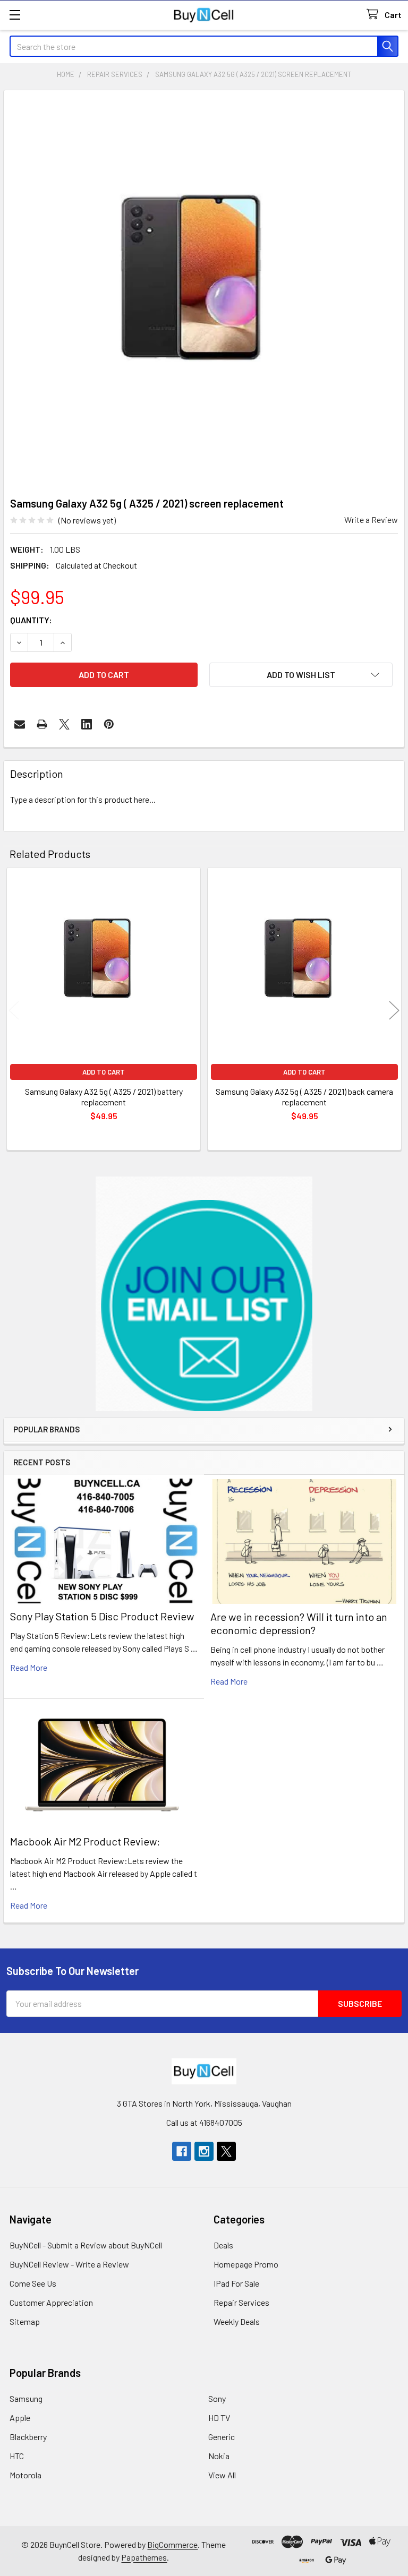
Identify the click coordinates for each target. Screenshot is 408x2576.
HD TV (219, 2418)
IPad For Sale (236, 2283)
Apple (20, 2418)
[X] (64, 724)
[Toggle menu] (15, 15)
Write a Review (371, 520)
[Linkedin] (87, 724)
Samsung (26, 2398)
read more (29, 1667)
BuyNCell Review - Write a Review (69, 2264)
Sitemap (25, 2321)
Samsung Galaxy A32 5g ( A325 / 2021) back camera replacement (304, 1097)
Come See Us (33, 2283)
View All (222, 2475)
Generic (222, 2437)
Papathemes (144, 2557)
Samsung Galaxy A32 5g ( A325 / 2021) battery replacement (104, 1097)
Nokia (219, 2456)
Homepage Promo (246, 2264)
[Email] (20, 724)
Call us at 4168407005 (204, 2122)
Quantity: (31, 620)
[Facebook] (182, 2151)
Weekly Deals (237, 2321)
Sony (217, 2398)
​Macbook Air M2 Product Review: (85, 1841)
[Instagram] (204, 2151)
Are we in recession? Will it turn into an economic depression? (299, 1623)
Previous (14, 1011)
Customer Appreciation (51, 2302)
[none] (204, 290)
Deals (223, 2245)
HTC (17, 2456)
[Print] (42, 724)
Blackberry (28, 2437)
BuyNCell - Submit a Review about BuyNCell (86, 2245)
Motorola (25, 2475)
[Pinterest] (109, 724)
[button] (204, 1294)
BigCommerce (172, 2544)
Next (394, 1011)
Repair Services (241, 2302)
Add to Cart (104, 1072)
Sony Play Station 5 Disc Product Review (102, 1616)
